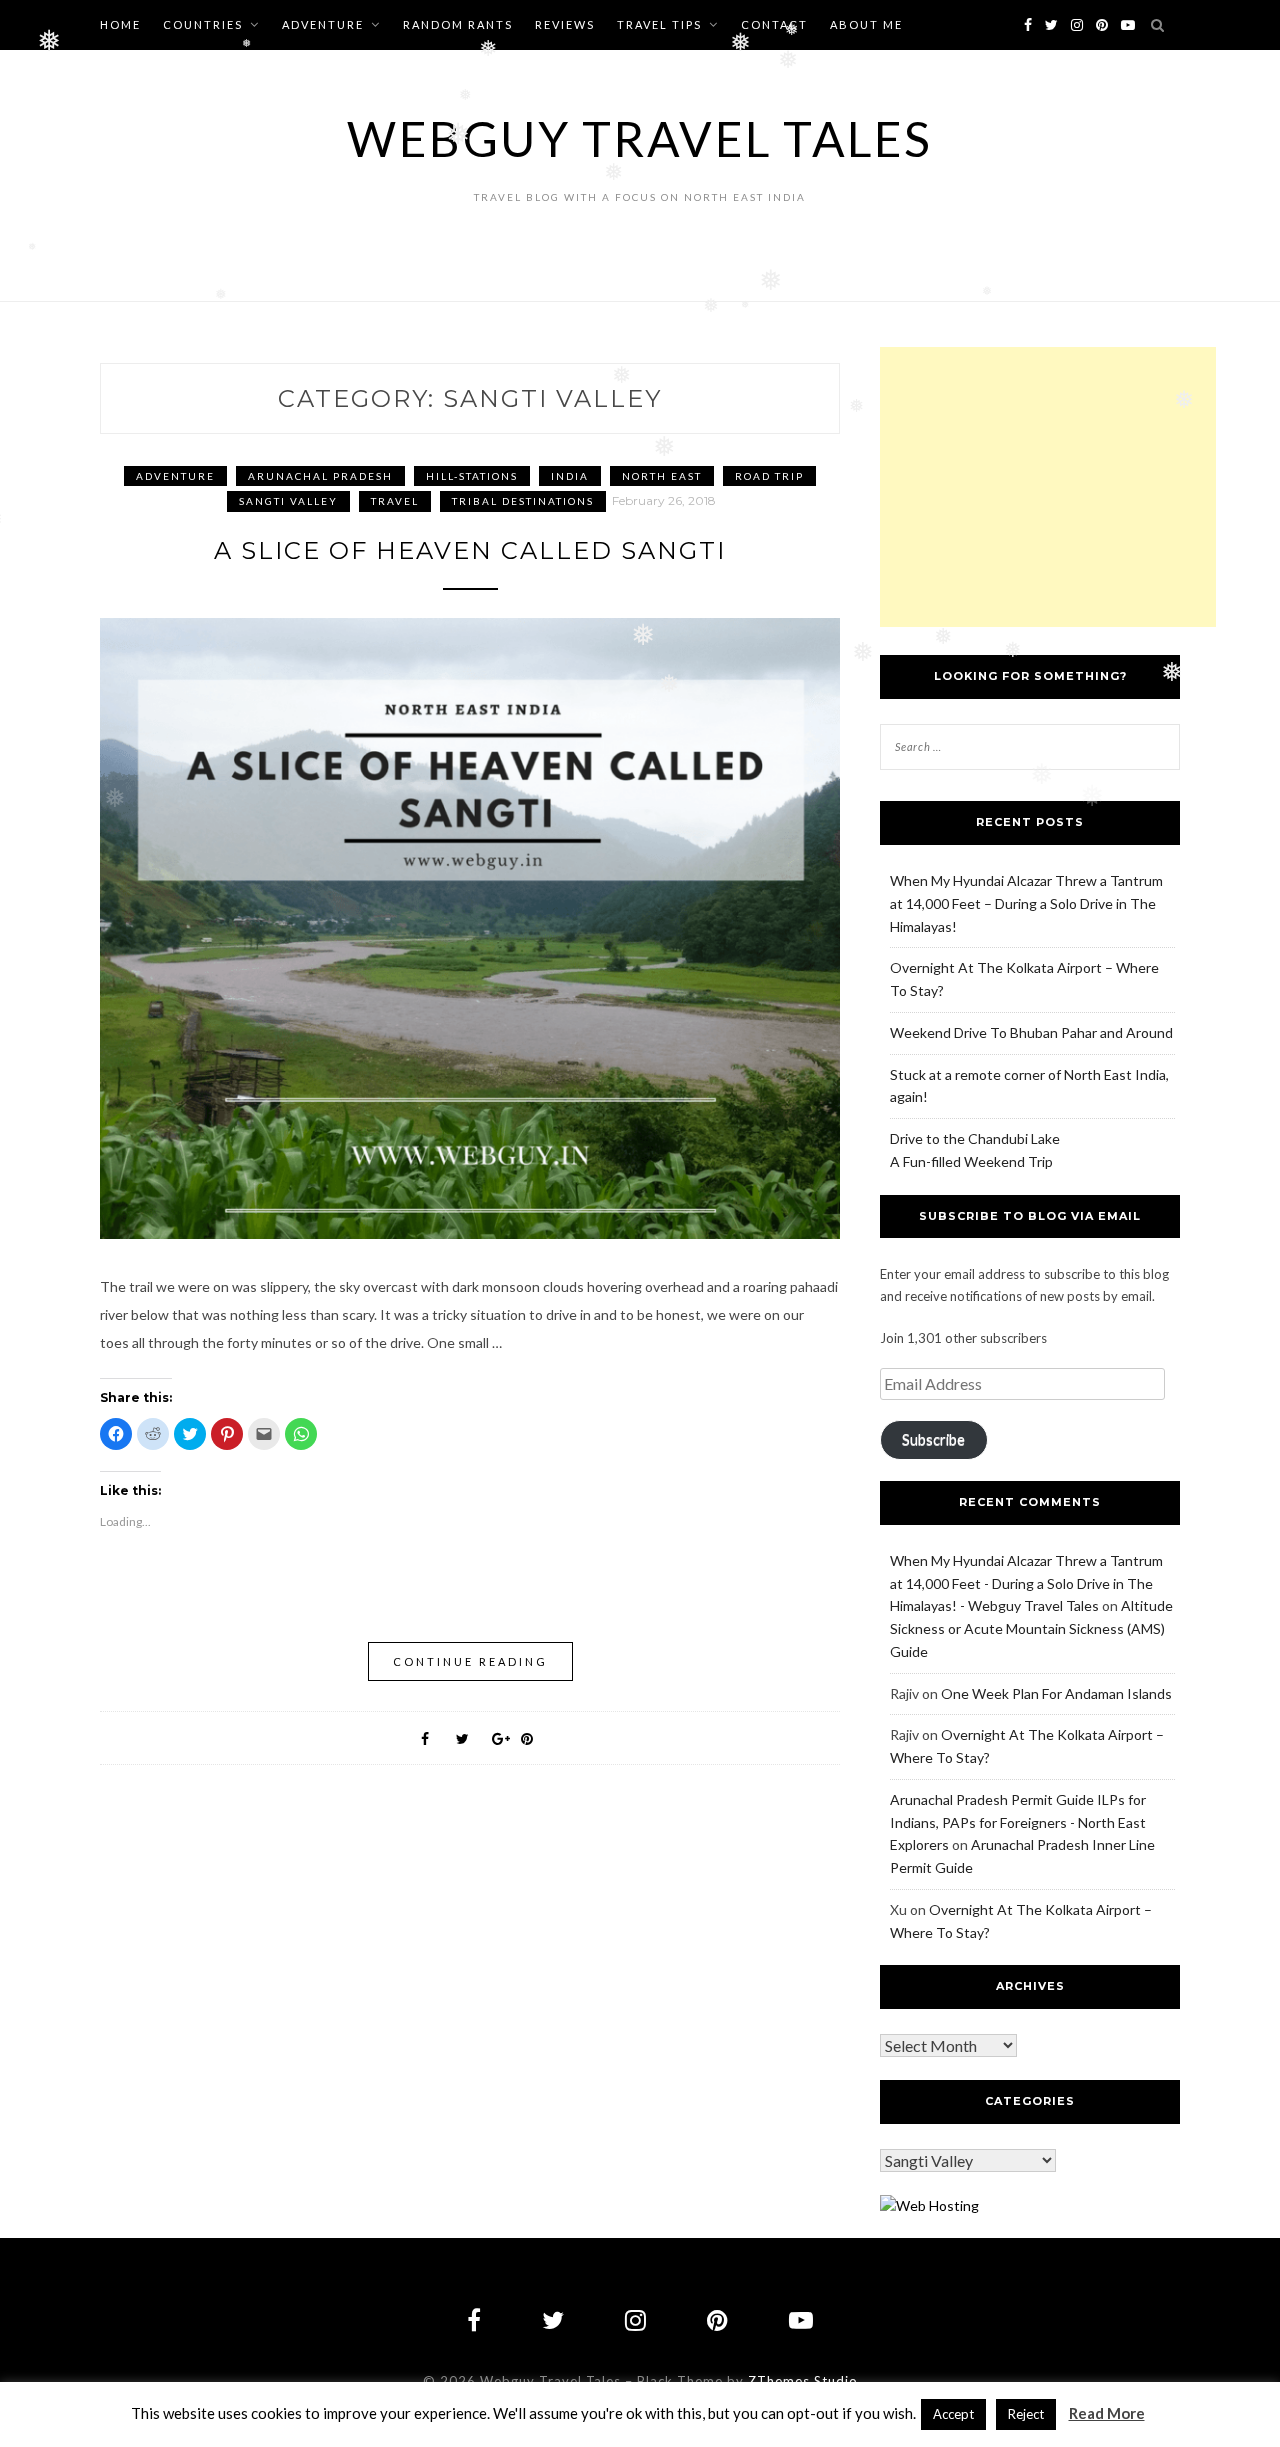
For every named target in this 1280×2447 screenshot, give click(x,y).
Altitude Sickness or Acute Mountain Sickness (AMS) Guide (1031, 1628)
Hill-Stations (472, 476)
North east (662, 476)
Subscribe (933, 1439)
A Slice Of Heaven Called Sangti (470, 550)
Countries (203, 24)
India (570, 476)
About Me (866, 24)
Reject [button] (1026, 2414)
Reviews (565, 24)
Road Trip (769, 476)
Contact (774, 24)
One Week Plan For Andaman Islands (1056, 1693)
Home (120, 24)
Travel (395, 501)
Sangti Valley (288, 501)
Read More (1107, 2413)
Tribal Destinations (523, 501)
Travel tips (659, 24)
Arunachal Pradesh (320, 476)
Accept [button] (953, 2414)
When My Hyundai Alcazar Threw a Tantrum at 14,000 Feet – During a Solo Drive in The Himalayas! (1026, 903)
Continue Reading (470, 1661)
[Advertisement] (1048, 487)
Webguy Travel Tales (640, 138)
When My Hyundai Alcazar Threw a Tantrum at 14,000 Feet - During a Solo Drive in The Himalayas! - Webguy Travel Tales (1026, 1583)
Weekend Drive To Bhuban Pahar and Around (1031, 1032)
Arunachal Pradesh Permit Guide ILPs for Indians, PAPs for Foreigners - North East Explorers (1018, 1822)
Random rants (458, 24)
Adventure (323, 24)
